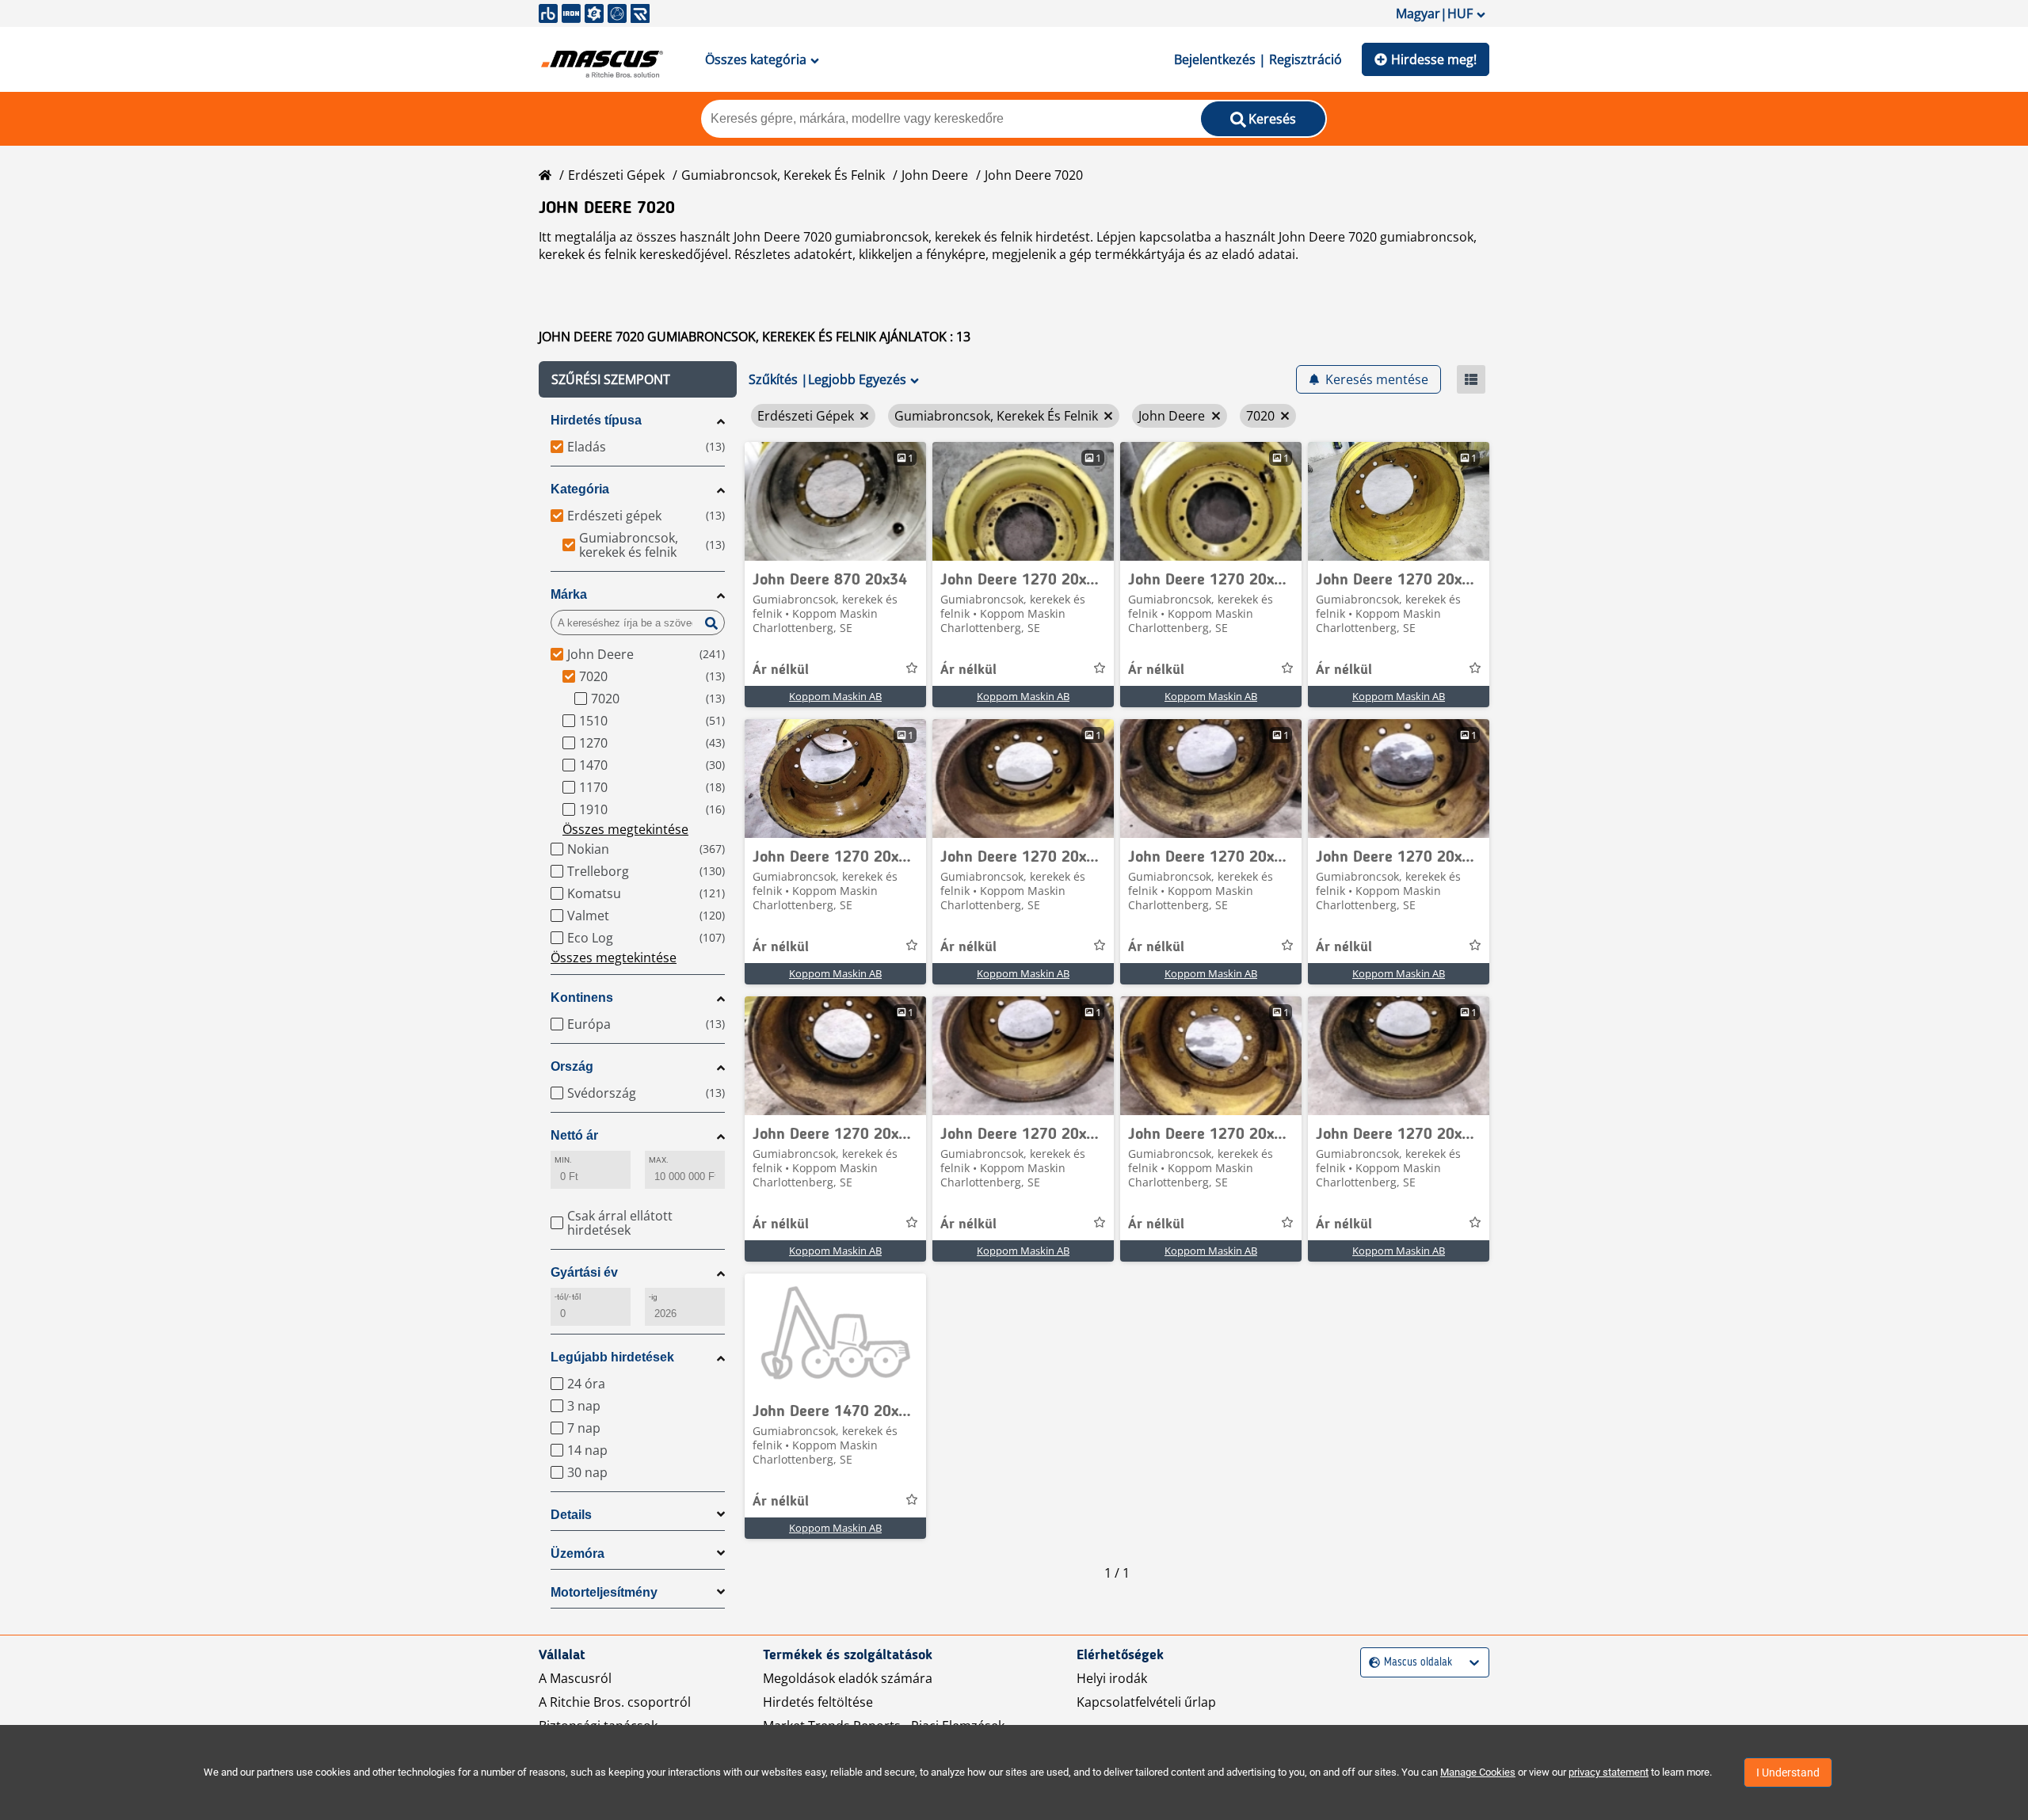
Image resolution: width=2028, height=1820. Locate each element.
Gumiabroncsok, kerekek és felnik (783, 175)
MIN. (563, 1160)
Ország (572, 1066)
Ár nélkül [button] (781, 670)
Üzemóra (578, 1553)
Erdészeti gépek (616, 175)
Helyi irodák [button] (1112, 1678)
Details (571, 1515)
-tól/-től (568, 1297)
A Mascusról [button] (575, 1678)
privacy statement (1609, 1772)
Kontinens (582, 998)
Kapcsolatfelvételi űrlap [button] (1146, 1702)
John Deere (935, 175)
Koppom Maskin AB (835, 696)
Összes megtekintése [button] (625, 829)
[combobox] (1371, 1663)
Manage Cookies (1478, 1772)
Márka (569, 594)
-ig (653, 1297)
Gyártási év (584, 1272)
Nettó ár (574, 1135)
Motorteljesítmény (604, 1592)
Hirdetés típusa (596, 420)
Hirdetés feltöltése (818, 1702)
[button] (638, 379)
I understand (1788, 1772)
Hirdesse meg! (1434, 59)
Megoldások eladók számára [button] (848, 1678)
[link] (835, 501)
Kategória (580, 489)
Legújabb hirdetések (612, 1357)
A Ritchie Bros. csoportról (615, 1702)
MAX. (659, 1160)
